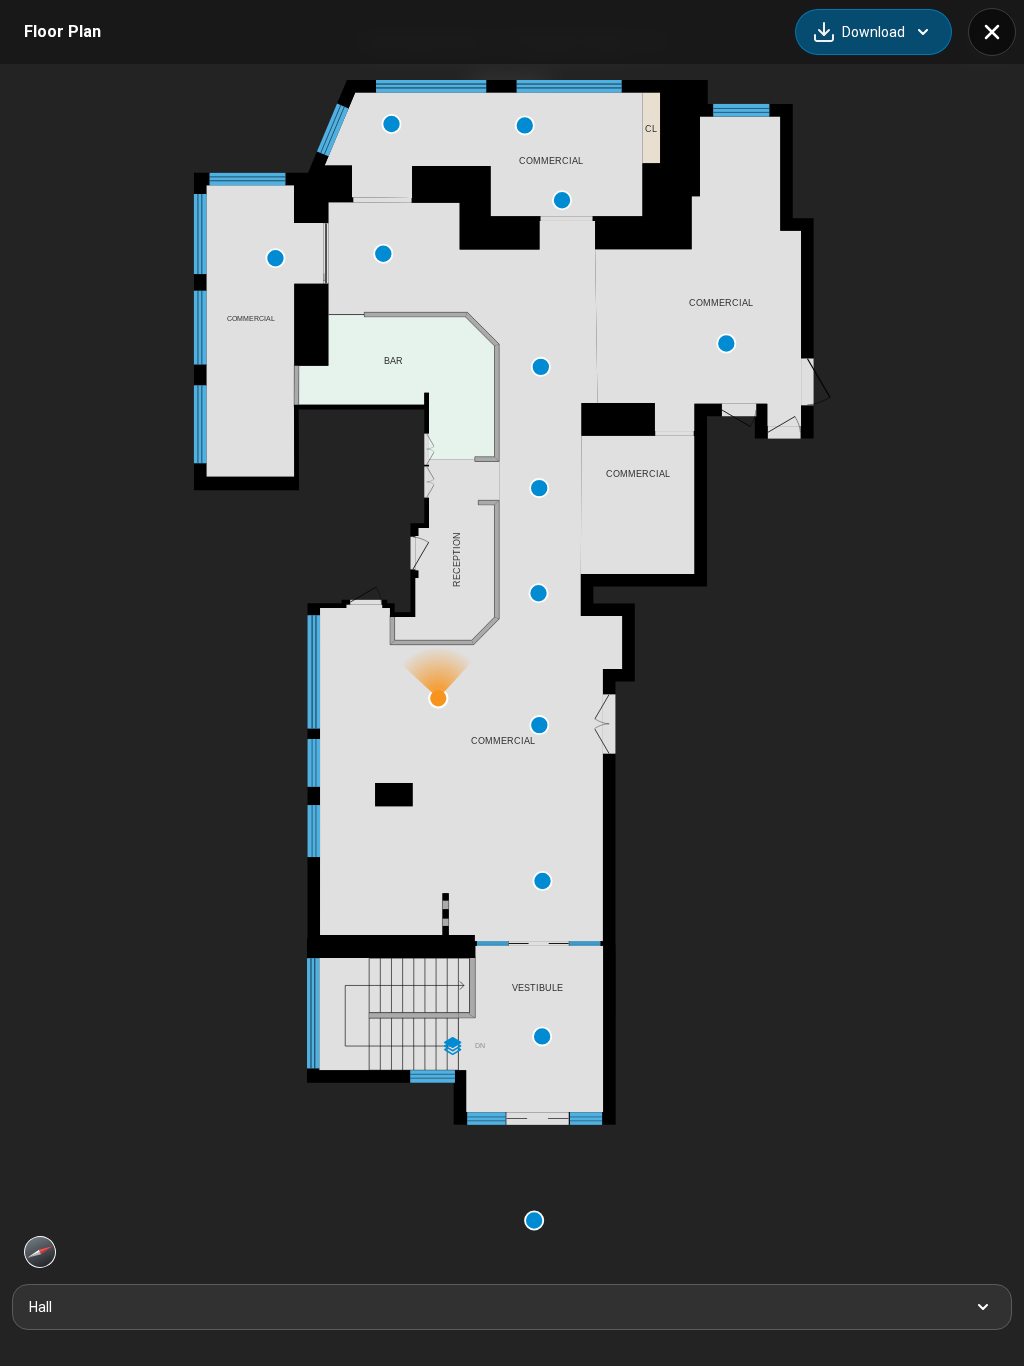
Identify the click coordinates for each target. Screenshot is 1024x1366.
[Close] (992, 32)
